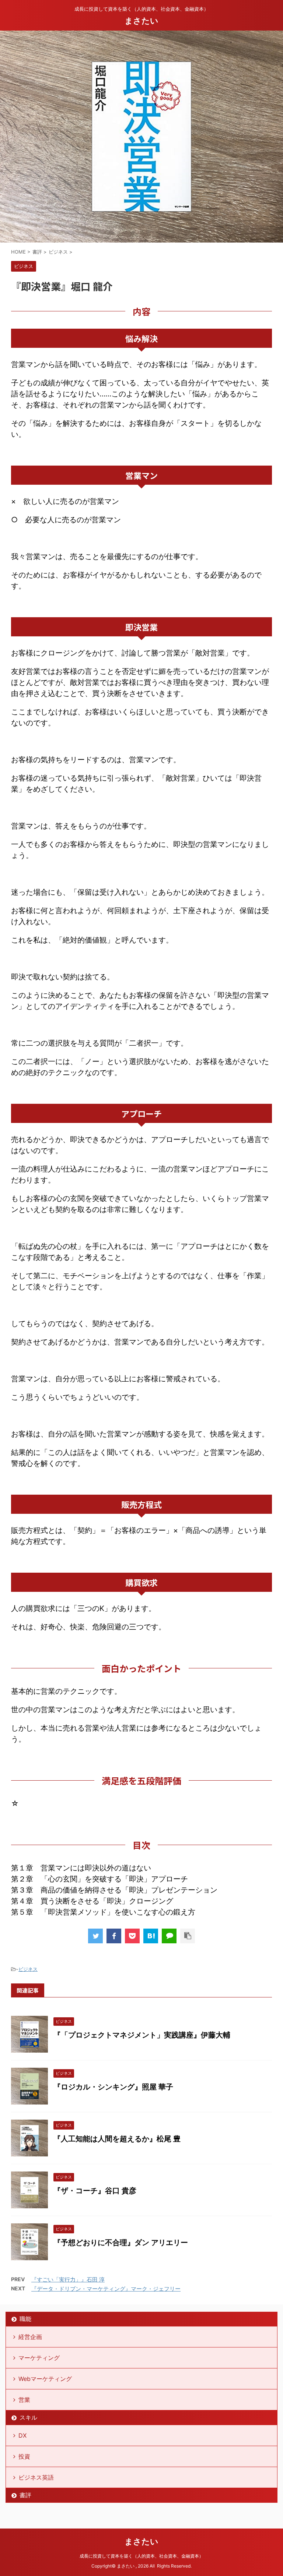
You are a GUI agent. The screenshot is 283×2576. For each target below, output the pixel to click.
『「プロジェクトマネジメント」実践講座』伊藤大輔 (142, 2035)
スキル (28, 2417)
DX (22, 2435)
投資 (24, 2456)
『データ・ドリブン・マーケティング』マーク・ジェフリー (106, 2289)
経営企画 (30, 2337)
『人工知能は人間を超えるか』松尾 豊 (117, 2139)
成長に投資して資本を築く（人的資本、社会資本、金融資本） (141, 2556)
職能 (25, 2319)
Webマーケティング (45, 2379)
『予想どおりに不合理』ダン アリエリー (121, 2243)
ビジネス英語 (36, 2477)
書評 (25, 2495)
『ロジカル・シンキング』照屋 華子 (113, 2087)
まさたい (141, 21)
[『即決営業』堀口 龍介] (151, 1936)
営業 (24, 2400)
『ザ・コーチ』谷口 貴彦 (95, 2191)
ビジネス (28, 1969)
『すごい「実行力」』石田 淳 (68, 2280)
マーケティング (39, 2358)
